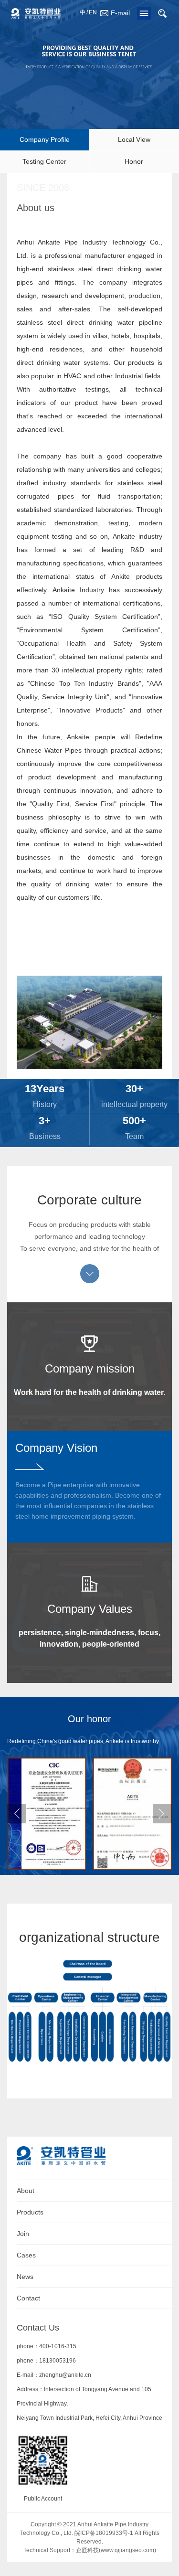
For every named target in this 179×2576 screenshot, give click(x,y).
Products (30, 2212)
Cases (26, 2255)
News (25, 2277)
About (26, 2191)
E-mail (120, 13)
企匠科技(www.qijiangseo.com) (116, 2550)
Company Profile (45, 139)
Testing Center (44, 161)
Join (23, 2234)
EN (93, 12)
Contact (28, 2298)
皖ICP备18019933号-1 (104, 2533)
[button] (162, 1814)
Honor (134, 161)
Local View (134, 139)
